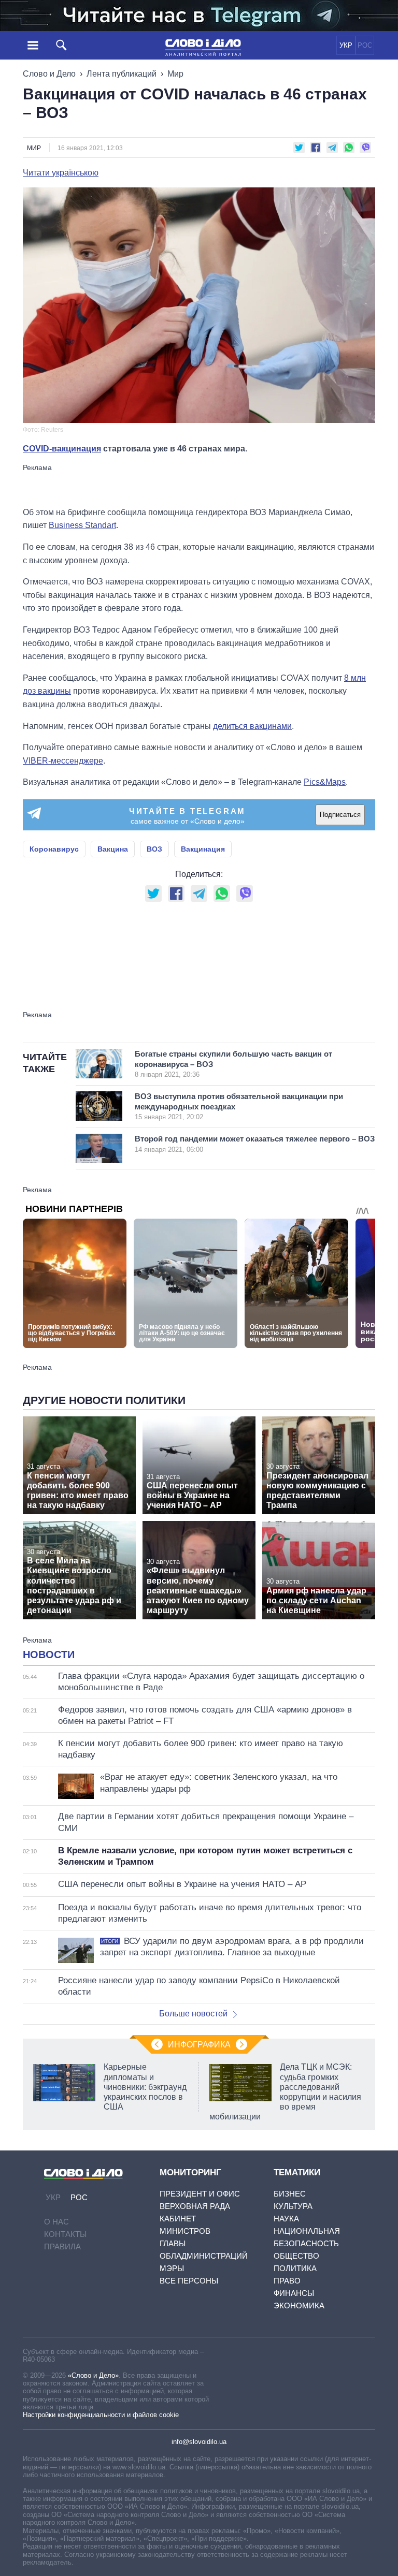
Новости (49, 1655)
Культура (293, 2206)
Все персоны (189, 2281)
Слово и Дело (49, 74)
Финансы (294, 2293)
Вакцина (113, 849)
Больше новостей (193, 2014)
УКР (346, 45)
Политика (295, 2268)
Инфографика (199, 2045)
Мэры (172, 2268)
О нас (56, 2222)
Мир (175, 74)
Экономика (299, 2306)
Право (287, 2281)
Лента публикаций (122, 74)
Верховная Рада (195, 2206)
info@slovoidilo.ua (199, 2442)
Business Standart (82, 525)
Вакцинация (203, 849)
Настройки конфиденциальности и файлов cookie (101, 2415)
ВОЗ (154, 849)
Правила (62, 2246)
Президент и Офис (200, 2194)
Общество (296, 2256)
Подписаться (340, 815)
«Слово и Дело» (93, 2375)
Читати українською (61, 173)
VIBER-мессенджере (63, 761)
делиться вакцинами (252, 726)
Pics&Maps (325, 782)
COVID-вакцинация (62, 449)
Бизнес (290, 2194)
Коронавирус (54, 849)
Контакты (65, 2234)
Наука (286, 2219)
